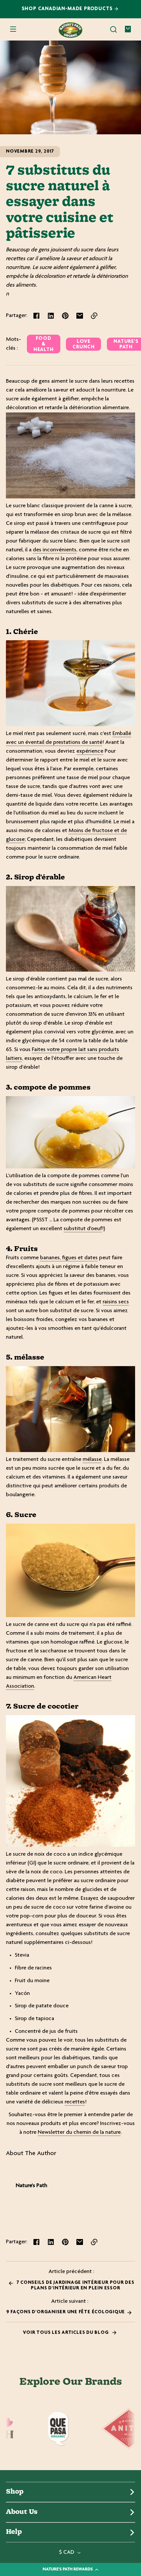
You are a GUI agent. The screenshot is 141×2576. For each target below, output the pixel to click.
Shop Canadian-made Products (68, 9)
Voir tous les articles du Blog (66, 2333)
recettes (75, 2102)
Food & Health (44, 344)
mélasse (92, 1460)
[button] (113, 29)
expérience (90, 751)
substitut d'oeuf (83, 1229)
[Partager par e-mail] (80, 316)
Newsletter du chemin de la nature (79, 2133)
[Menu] (13, 29)
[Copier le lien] (94, 316)
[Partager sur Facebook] (36, 316)
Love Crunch (83, 344)
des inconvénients (55, 550)
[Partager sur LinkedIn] (51, 316)
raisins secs (116, 1302)
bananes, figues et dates (69, 1258)
